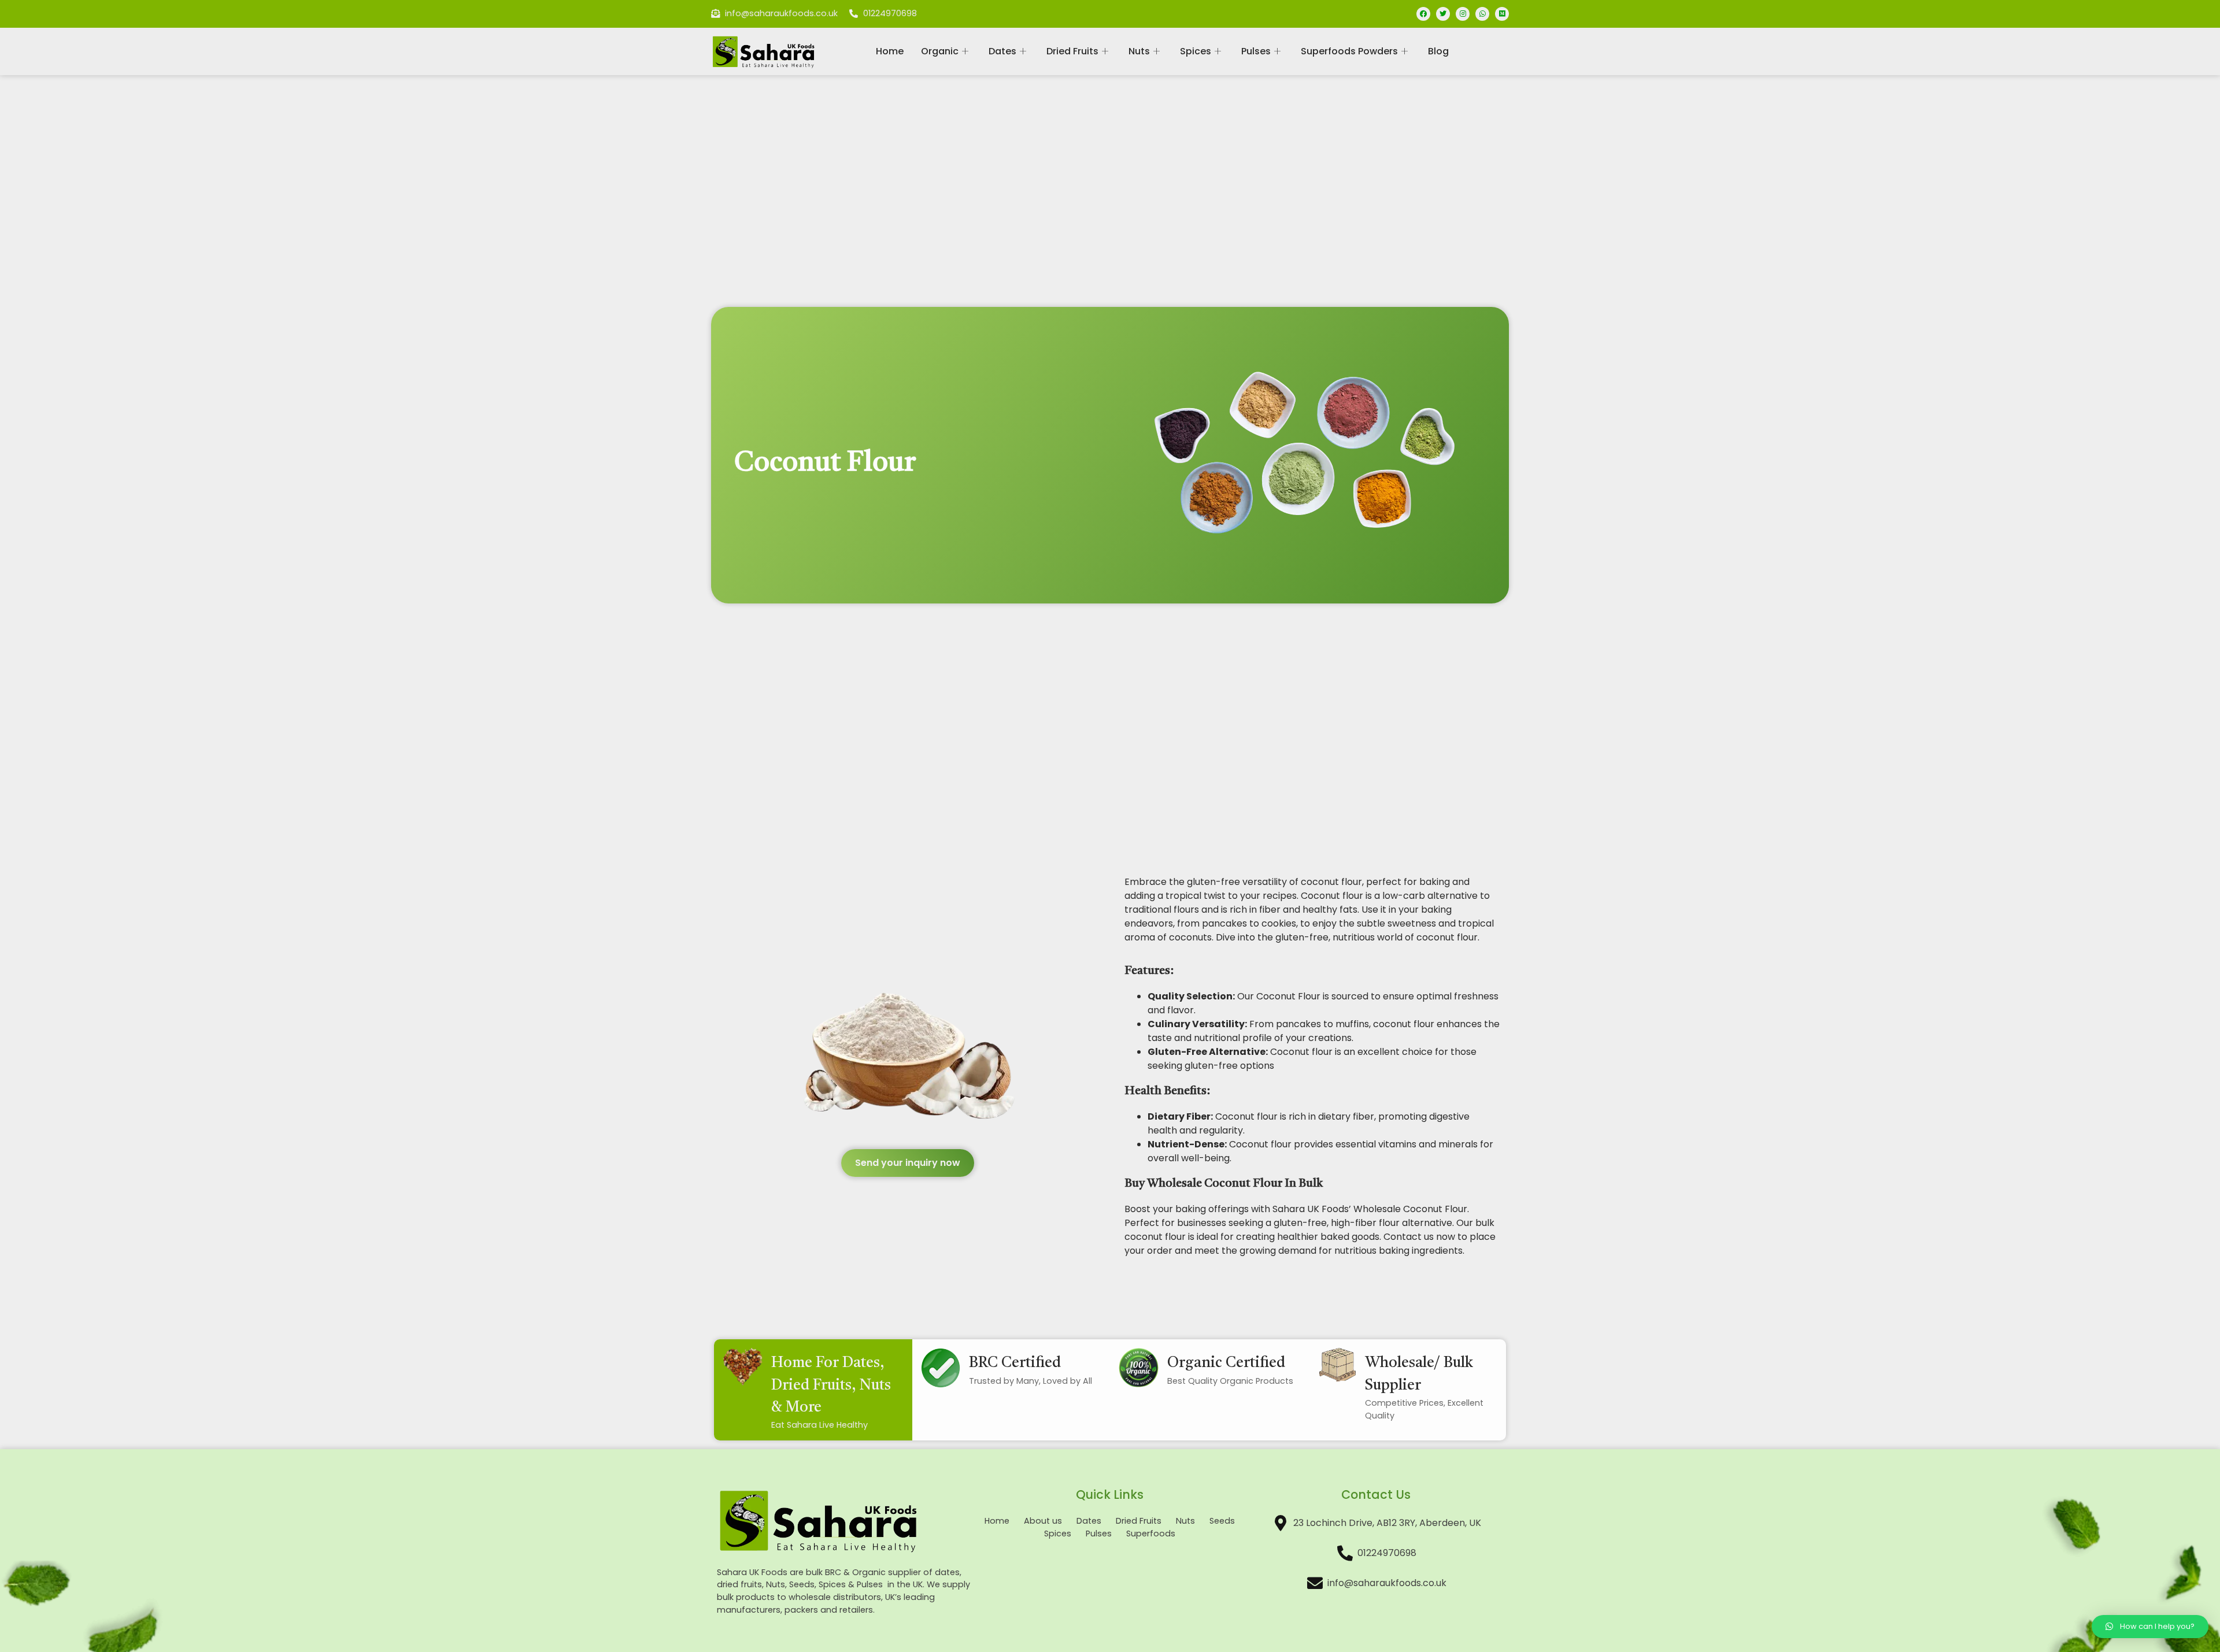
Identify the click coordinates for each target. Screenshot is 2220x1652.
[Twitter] (1443, 14)
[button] (908, 1163)
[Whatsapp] (1482, 14)
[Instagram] (1463, 14)
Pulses (1256, 51)
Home (890, 51)
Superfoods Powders (1349, 51)
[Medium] (1502, 14)
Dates (1002, 51)
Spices (1196, 51)
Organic (940, 51)
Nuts (1139, 51)
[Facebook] (1423, 14)
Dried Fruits (1072, 51)
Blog (1438, 51)
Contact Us (1376, 1494)
